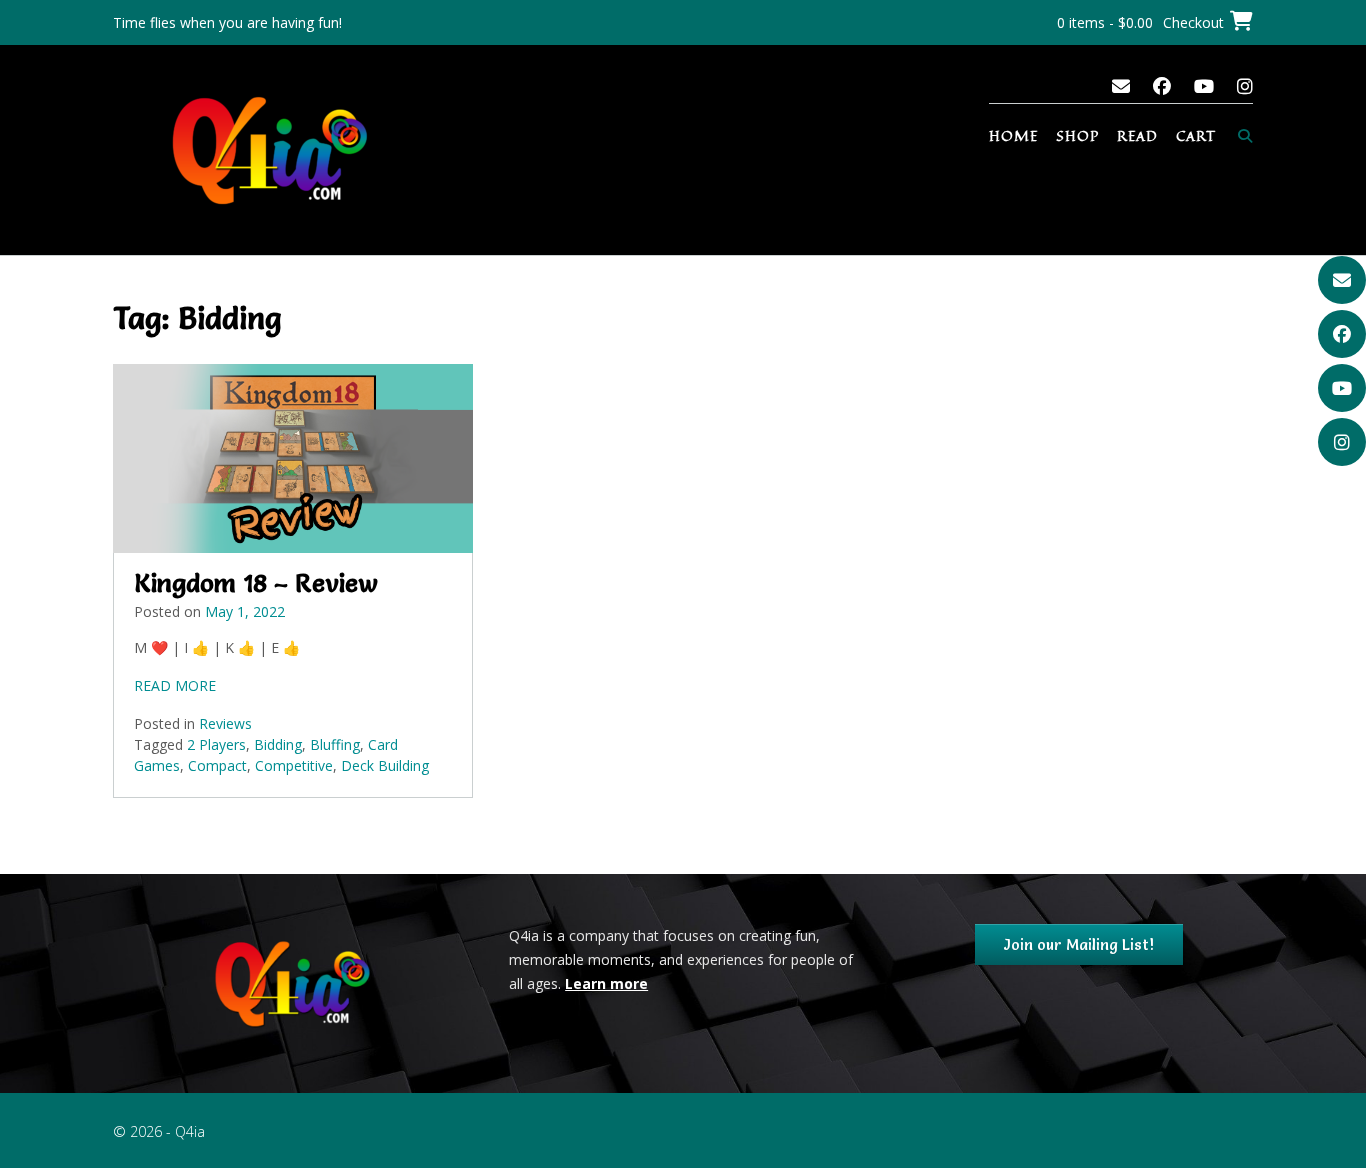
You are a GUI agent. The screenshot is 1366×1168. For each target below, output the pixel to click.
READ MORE (175, 685)
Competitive (294, 765)
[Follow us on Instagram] (1245, 86)
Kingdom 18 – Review (256, 583)
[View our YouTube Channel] (1204, 86)
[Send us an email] (1121, 86)
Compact (217, 765)
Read (1137, 135)
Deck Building (385, 765)
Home (1013, 135)
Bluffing (335, 744)
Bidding (278, 744)
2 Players (216, 744)
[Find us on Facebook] (1162, 86)
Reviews (225, 723)
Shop (1077, 135)
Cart (1196, 135)
